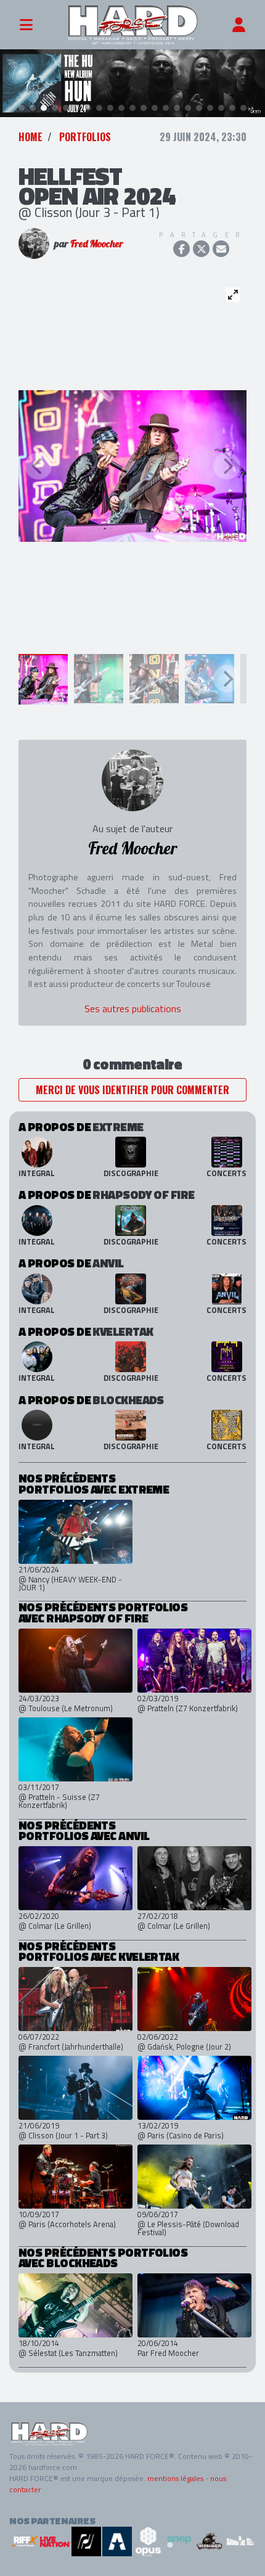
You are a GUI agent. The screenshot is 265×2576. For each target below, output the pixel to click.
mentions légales (175, 2478)
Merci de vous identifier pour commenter (132, 1090)
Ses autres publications (133, 1008)
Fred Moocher (97, 243)
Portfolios (85, 137)
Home (31, 137)
